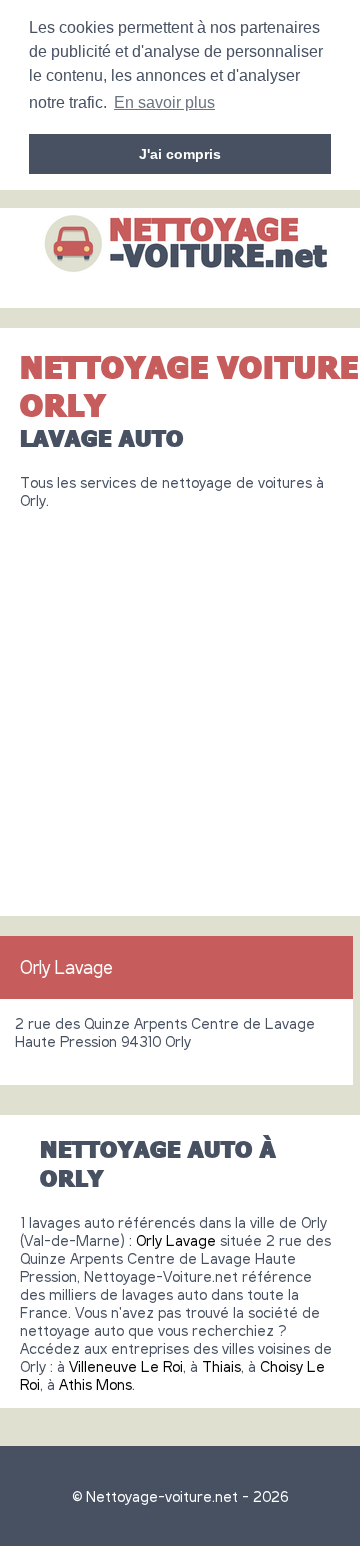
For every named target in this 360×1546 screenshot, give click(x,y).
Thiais (221, 1366)
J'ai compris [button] (180, 154)
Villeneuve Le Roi (126, 1366)
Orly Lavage (66, 967)
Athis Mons (95, 1384)
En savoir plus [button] (164, 102)
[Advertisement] (180, 705)
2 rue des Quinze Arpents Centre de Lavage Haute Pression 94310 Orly (165, 1032)
